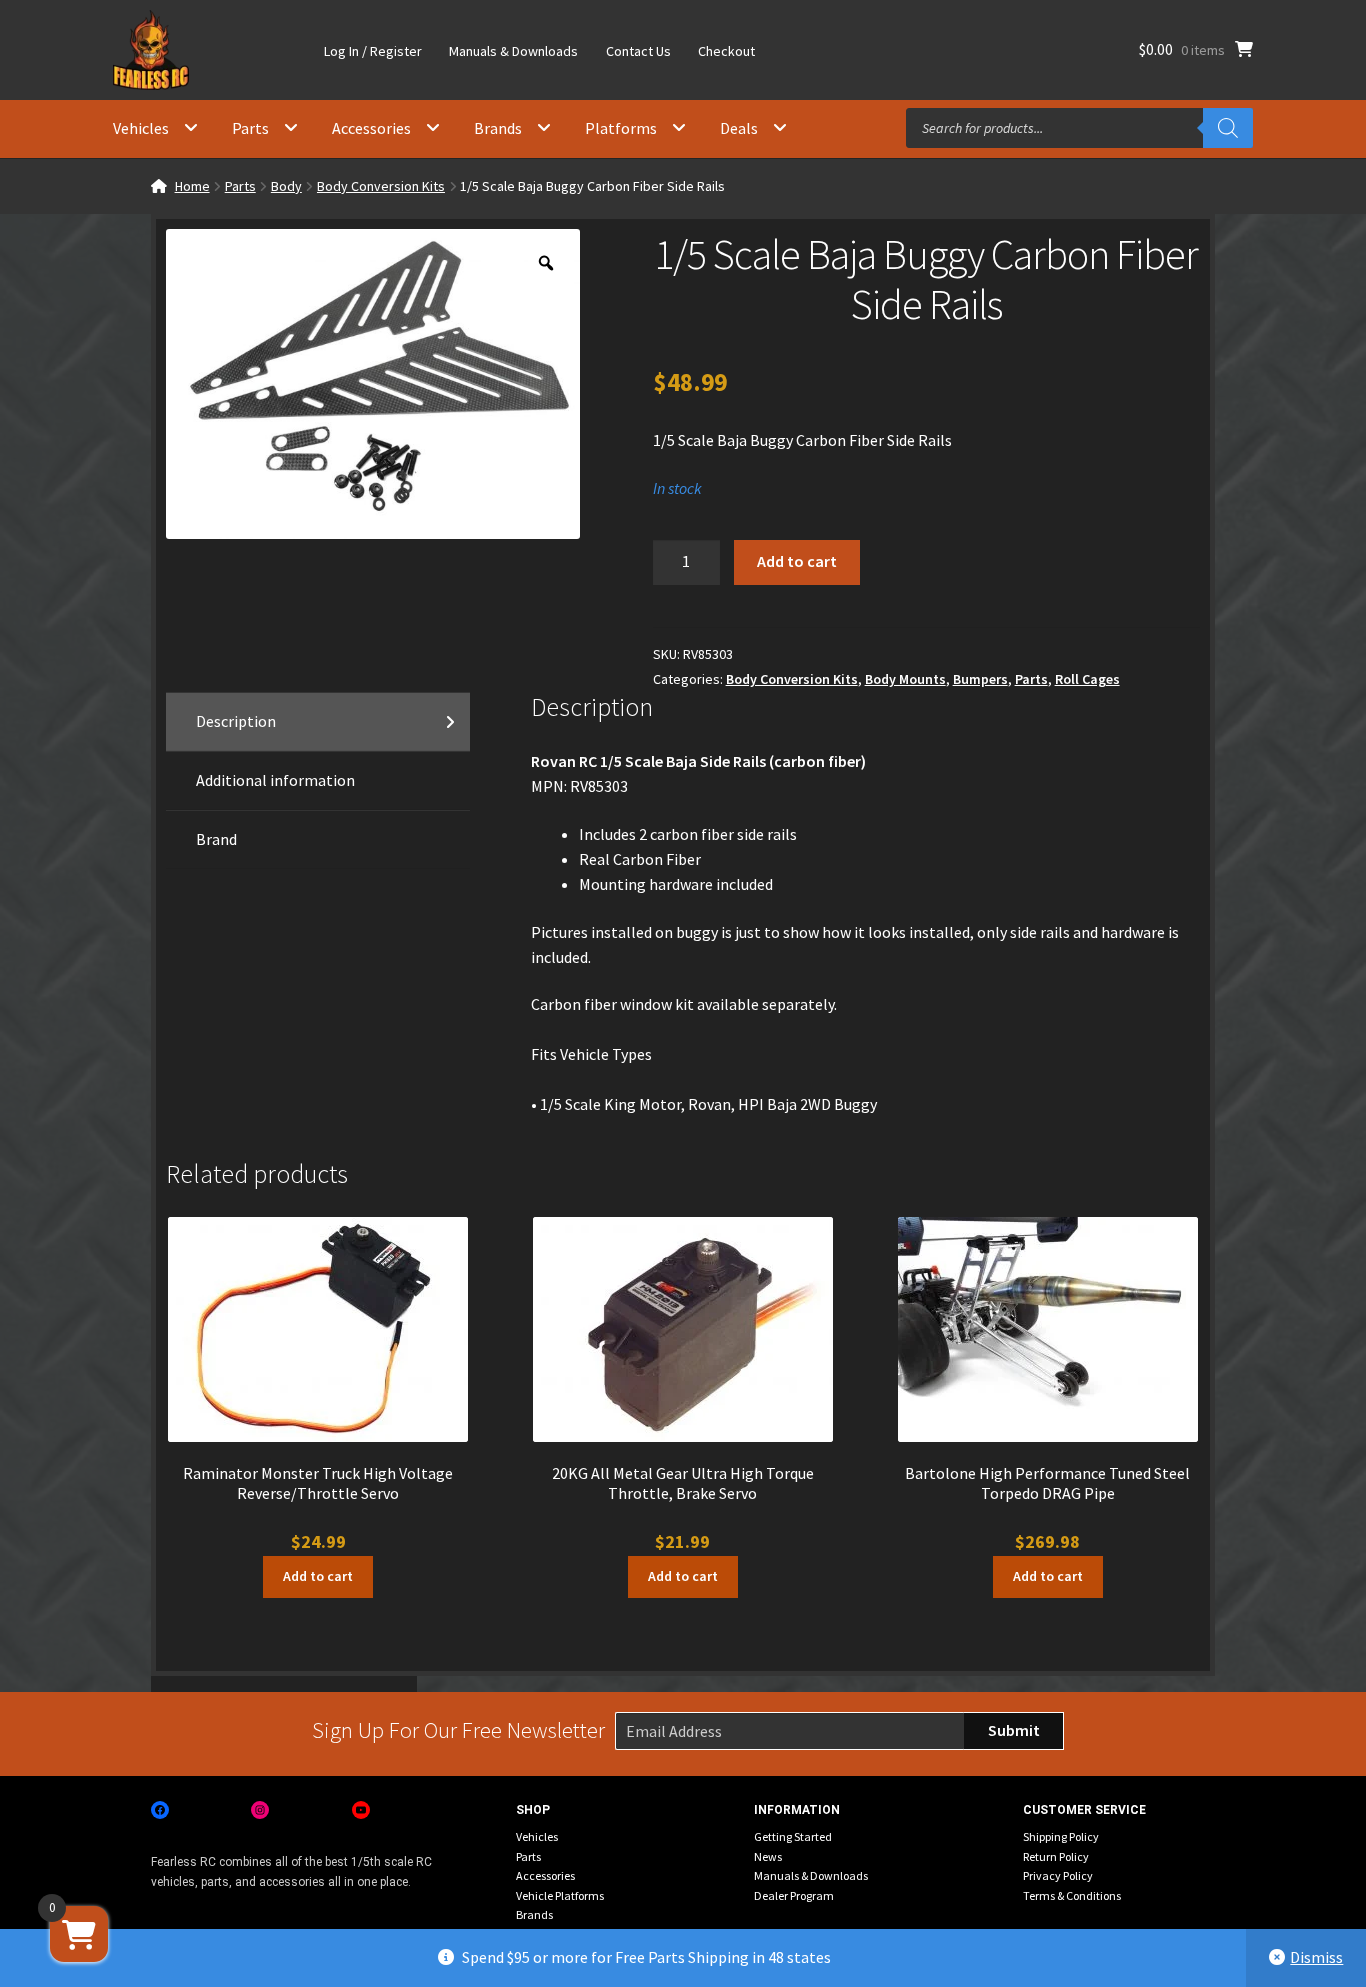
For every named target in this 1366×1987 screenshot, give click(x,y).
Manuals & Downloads (513, 51)
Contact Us (638, 51)
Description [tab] (236, 721)
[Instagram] (260, 1810)
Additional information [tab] (275, 780)
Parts (250, 128)
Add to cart (797, 561)
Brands (498, 128)
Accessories (371, 128)
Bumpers (980, 679)
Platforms (621, 128)
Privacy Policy (1058, 1875)
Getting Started (793, 1836)
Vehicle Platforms (560, 1895)
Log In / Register (373, 51)
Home (192, 186)
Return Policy (1056, 1856)
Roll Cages (1087, 679)
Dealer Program (794, 1895)
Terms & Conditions (1072, 1895)
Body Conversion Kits (381, 186)
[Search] (1228, 128)
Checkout (726, 51)
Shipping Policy (1061, 1836)
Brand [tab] (216, 839)
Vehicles (141, 128)
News (768, 1856)
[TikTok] (461, 1810)
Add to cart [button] (318, 1576)
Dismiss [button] (1316, 1957)
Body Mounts (905, 679)
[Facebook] (160, 1810)
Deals (739, 128)
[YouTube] (361, 1810)
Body (286, 186)
